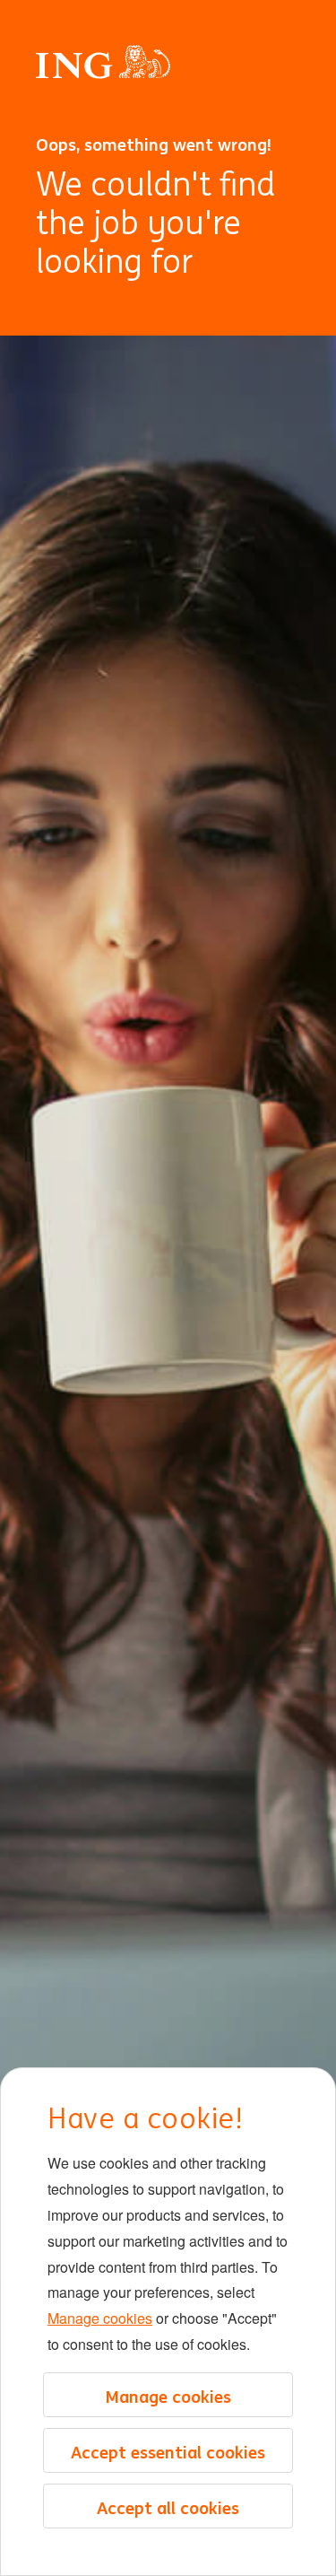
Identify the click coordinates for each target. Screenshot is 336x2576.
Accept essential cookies (168, 2452)
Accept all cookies (168, 2508)
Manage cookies (100, 2318)
